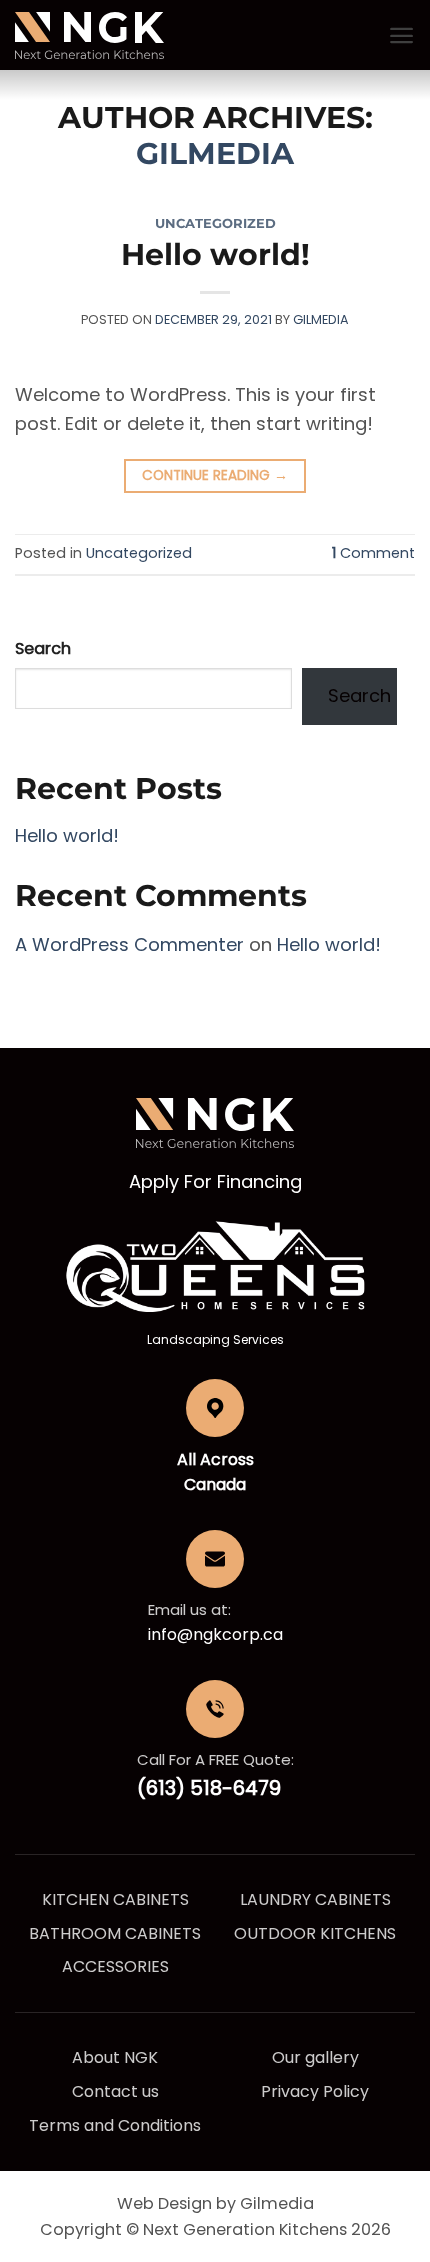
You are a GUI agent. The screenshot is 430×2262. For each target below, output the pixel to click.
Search (43, 648)
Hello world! (215, 254)
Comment (373, 553)
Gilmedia (215, 153)
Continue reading (215, 475)
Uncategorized (215, 223)
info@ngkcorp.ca (215, 1634)
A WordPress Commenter (129, 944)
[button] (401, 35)
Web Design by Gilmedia (215, 2203)
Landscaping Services (215, 1339)
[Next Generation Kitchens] (89, 35)
